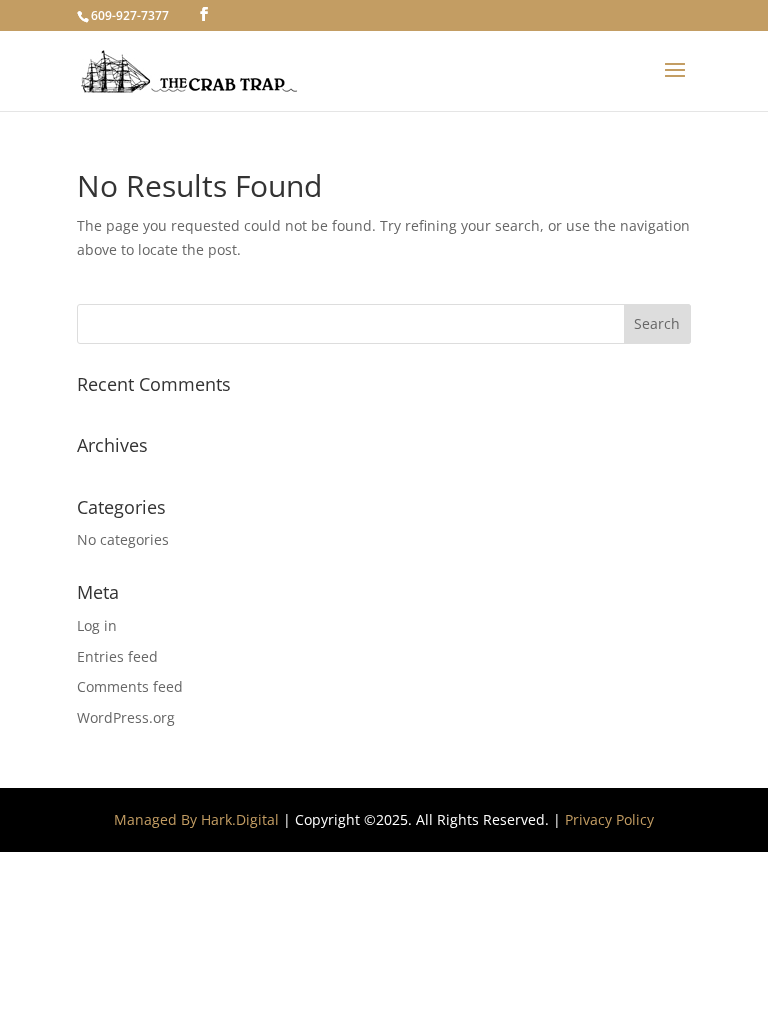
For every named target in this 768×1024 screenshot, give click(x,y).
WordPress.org (126, 717)
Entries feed (117, 656)
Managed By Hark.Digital (196, 819)
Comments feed (130, 686)
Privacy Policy (609, 819)
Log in (97, 625)
